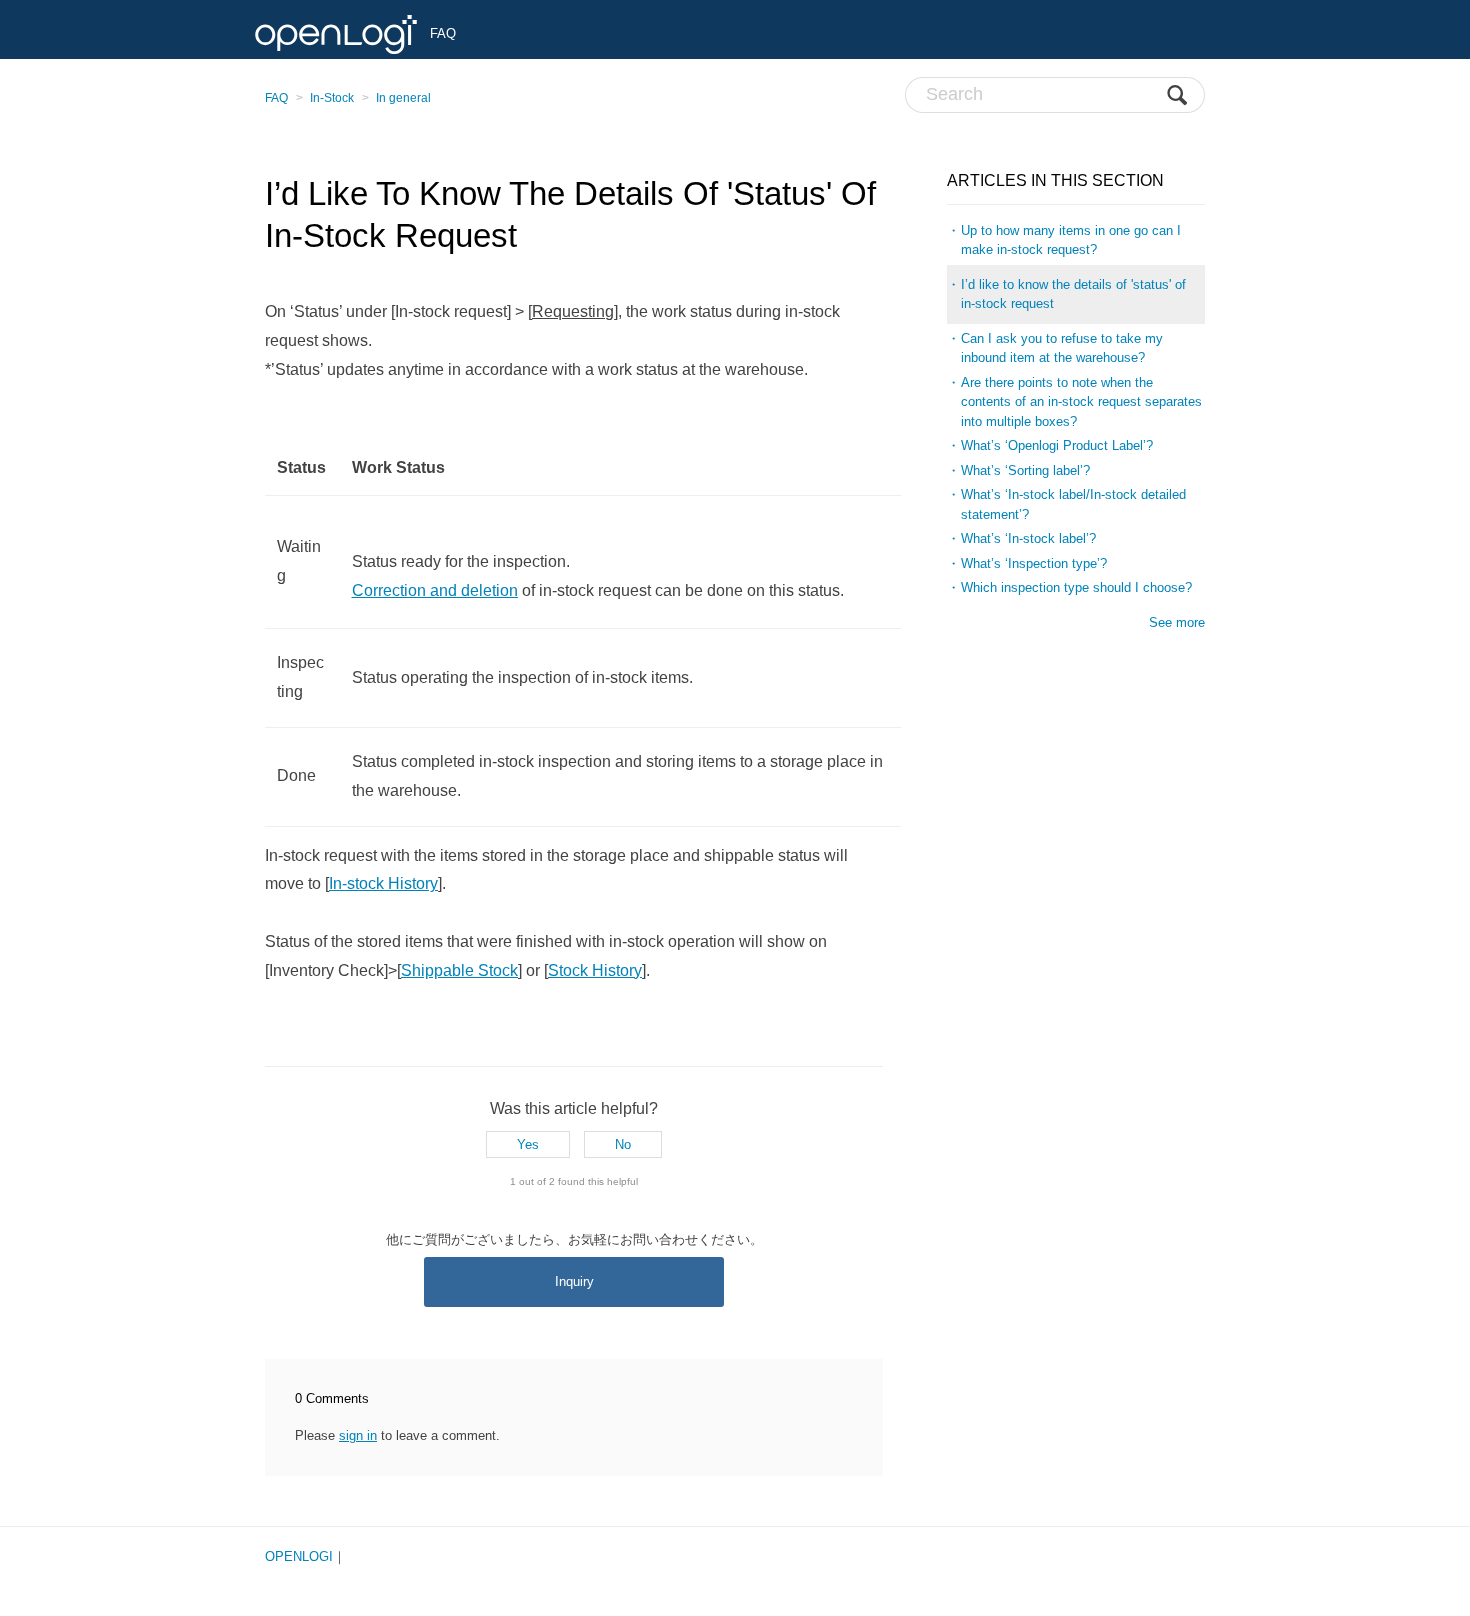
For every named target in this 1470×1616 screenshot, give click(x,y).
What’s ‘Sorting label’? (1025, 470)
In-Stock (332, 98)
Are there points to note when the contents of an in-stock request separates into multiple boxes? (1081, 402)
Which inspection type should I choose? (1076, 587)
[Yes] (528, 1144)
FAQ (276, 98)
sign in (358, 1435)
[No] (623, 1144)
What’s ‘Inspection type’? (1034, 563)
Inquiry (574, 1281)
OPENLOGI (299, 1556)
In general (403, 98)
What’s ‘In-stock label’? (1028, 538)
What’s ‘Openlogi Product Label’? (1057, 445)
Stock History (595, 970)
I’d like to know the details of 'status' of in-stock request (1073, 294)
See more (1177, 622)
